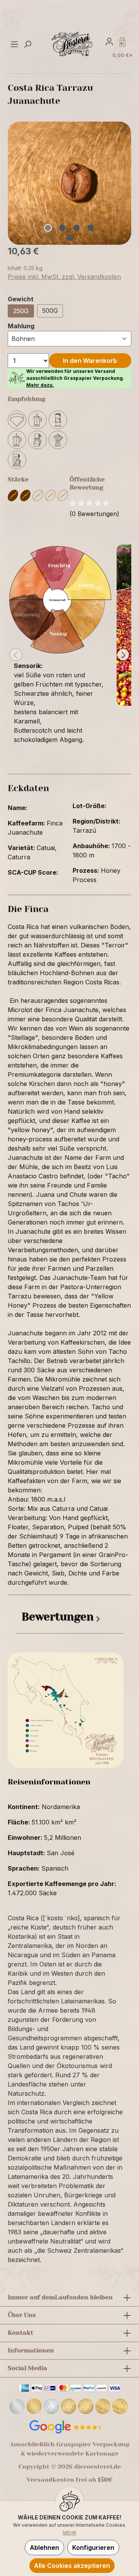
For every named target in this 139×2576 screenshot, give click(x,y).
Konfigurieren (93, 2548)
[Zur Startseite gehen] (72, 44)
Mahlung (21, 326)
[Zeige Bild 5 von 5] (69, 238)
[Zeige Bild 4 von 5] (91, 228)
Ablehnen (44, 2548)
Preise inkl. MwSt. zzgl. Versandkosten (64, 277)
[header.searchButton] (27, 44)
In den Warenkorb (90, 361)
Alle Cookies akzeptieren (72, 2566)
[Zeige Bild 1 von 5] (48, 228)
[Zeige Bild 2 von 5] (62, 228)
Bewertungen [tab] (58, 1617)
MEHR (70, 2533)
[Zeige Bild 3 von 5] (76, 228)
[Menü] (15, 44)
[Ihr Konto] (109, 41)
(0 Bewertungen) (94, 514)
